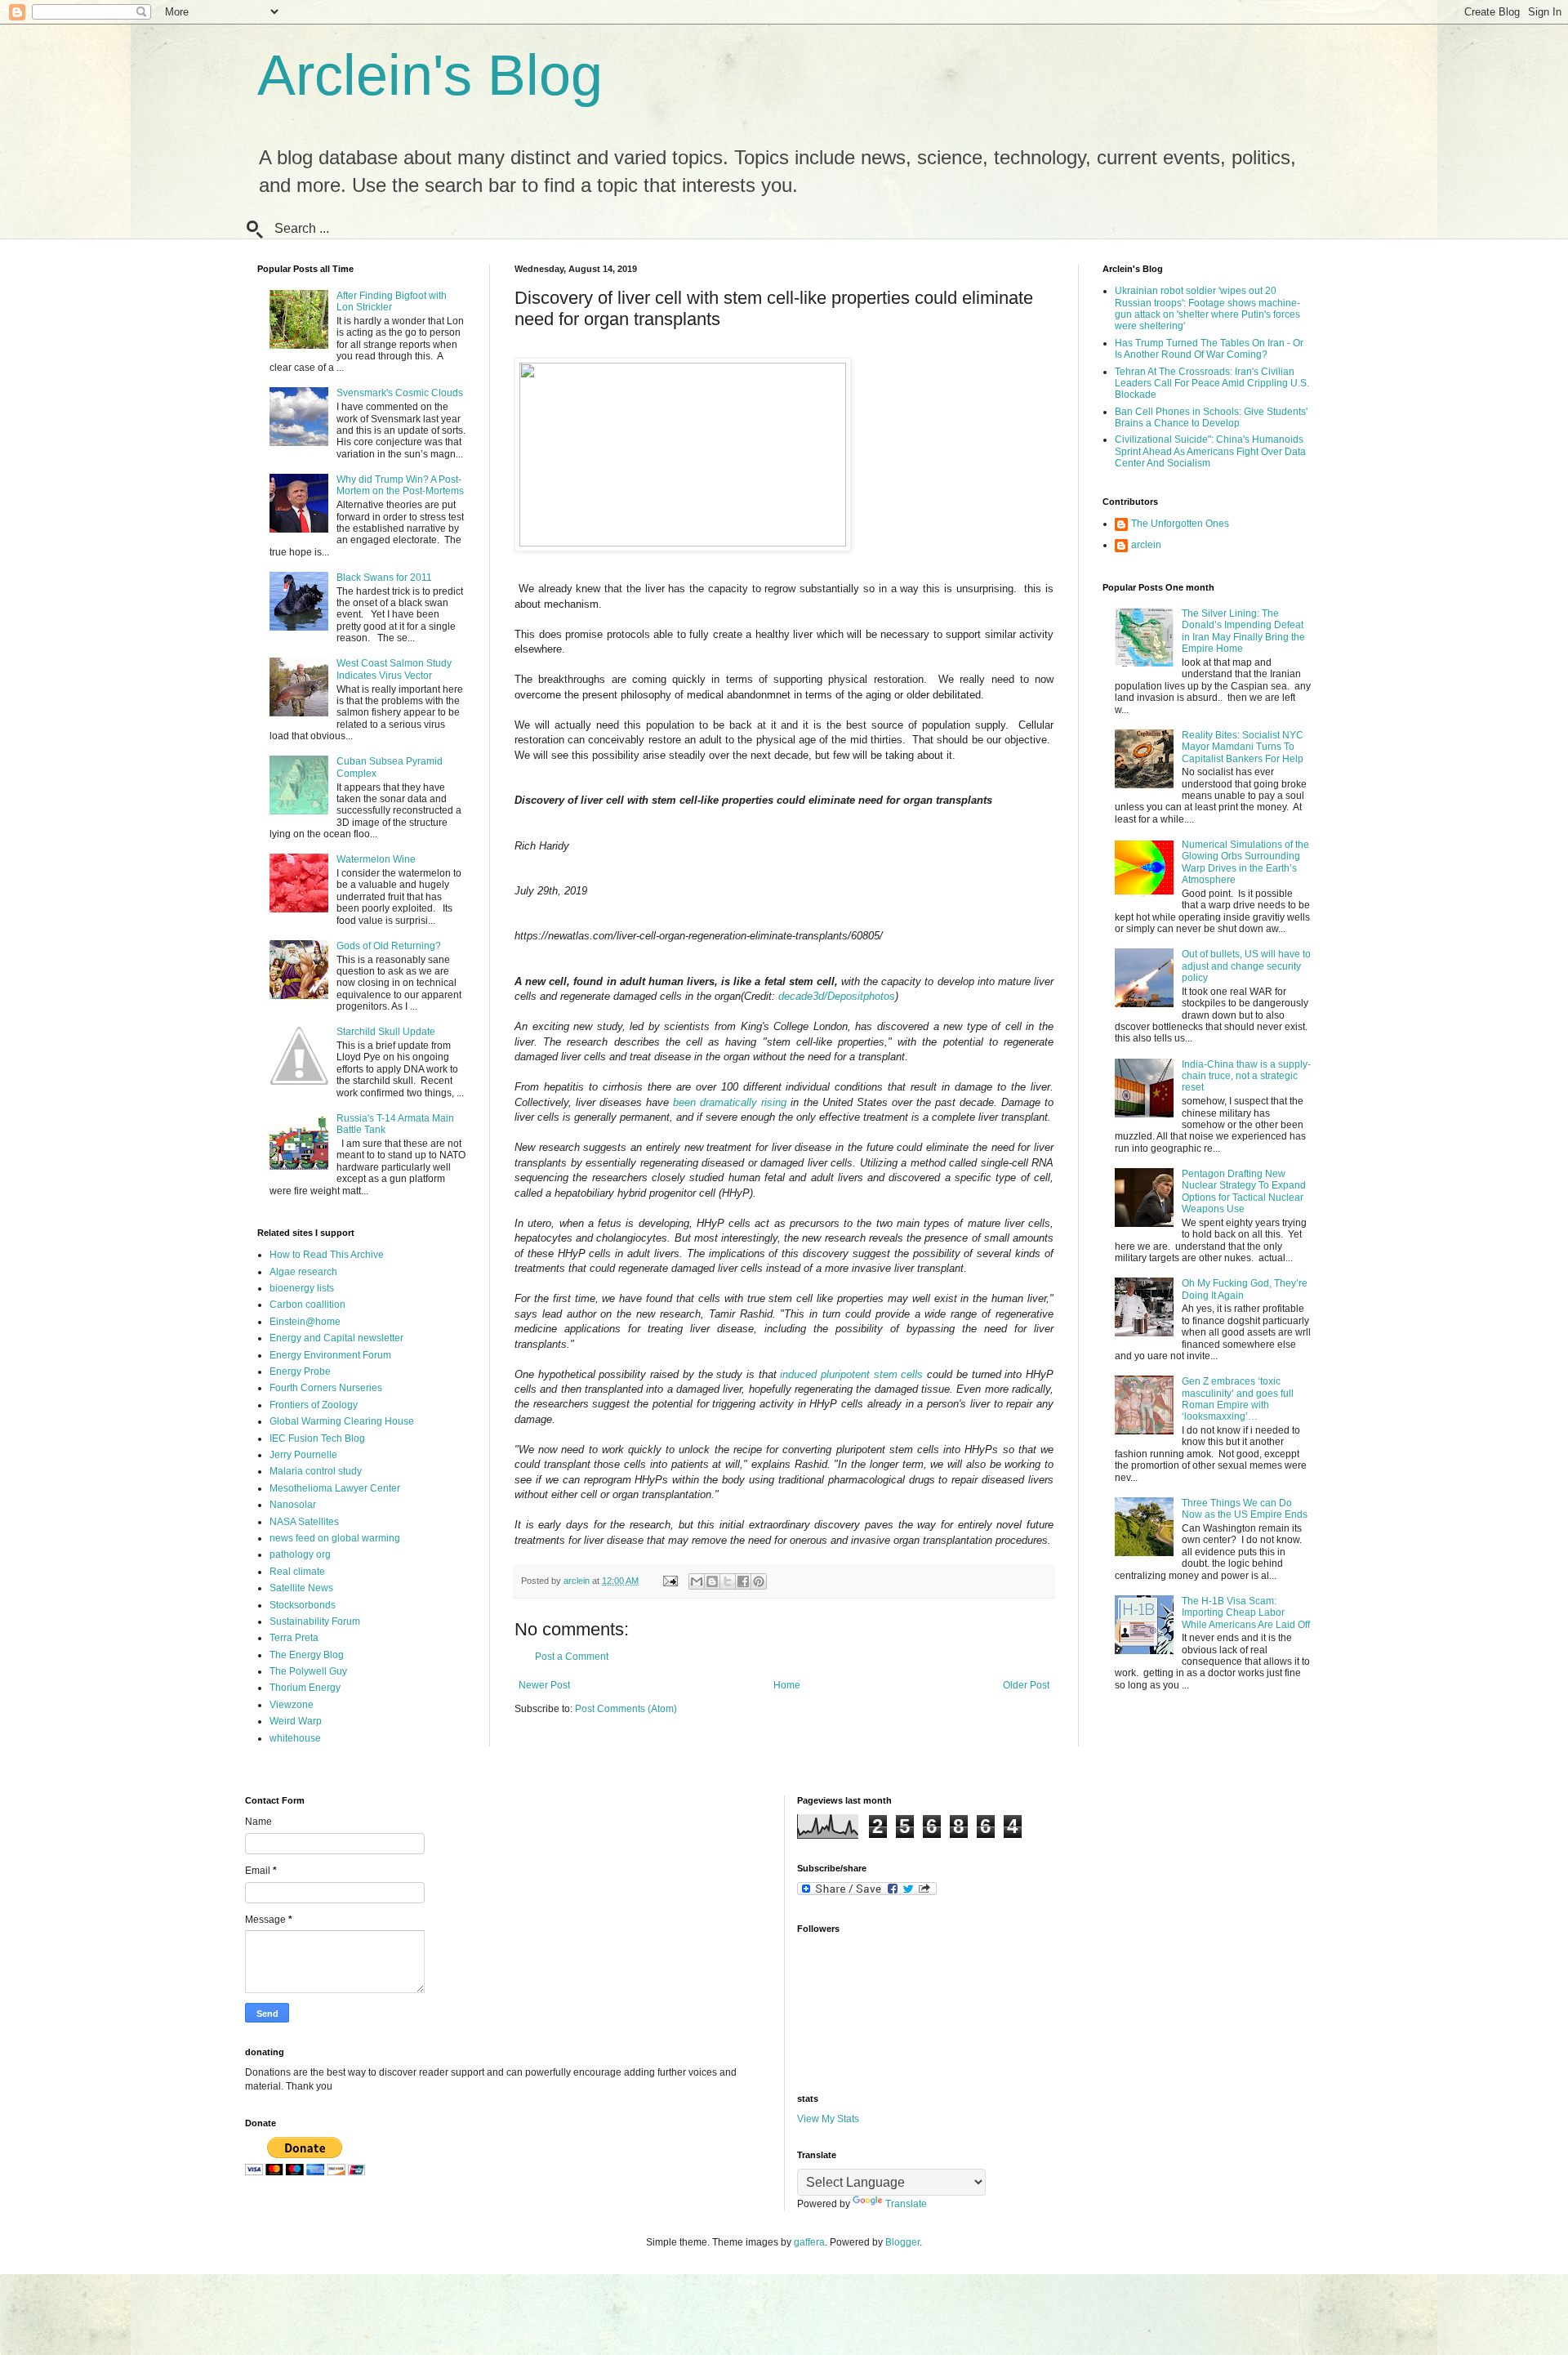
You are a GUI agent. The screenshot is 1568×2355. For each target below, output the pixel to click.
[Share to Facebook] (743, 1581)
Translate (906, 2204)
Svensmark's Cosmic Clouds (400, 393)
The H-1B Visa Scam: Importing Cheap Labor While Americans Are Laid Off (1246, 1613)
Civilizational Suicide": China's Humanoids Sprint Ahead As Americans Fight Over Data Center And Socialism (1210, 451)
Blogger (902, 2242)
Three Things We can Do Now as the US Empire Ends (1245, 1509)
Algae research (303, 1272)
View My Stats (828, 2119)
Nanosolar (293, 1505)
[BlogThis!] (712, 1581)
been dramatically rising (730, 1102)
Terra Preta (294, 1638)
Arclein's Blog (430, 75)
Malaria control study (316, 1471)
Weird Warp (296, 1721)
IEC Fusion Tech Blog (317, 1438)
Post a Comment (572, 1657)
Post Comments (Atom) (626, 1709)
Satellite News (301, 1588)
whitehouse (295, 1738)
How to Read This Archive (327, 1255)
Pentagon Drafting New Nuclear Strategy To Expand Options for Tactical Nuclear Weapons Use (1244, 1191)
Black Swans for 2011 (384, 578)
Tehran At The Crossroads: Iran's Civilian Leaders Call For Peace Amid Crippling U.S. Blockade (1212, 384)
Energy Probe (300, 1372)
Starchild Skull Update (386, 1032)
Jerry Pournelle (303, 1455)
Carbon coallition (307, 1305)
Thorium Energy (305, 1688)
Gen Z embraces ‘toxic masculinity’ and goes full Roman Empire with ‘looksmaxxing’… (1238, 1399)
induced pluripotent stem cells (851, 1374)
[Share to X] (728, 1581)
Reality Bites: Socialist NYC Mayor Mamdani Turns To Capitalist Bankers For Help (1243, 747)
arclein (1146, 545)
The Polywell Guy (308, 1671)
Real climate (297, 1572)
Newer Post (544, 1685)
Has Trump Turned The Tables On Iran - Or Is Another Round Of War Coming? (1209, 349)
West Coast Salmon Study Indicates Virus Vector (394, 669)
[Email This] (697, 1581)
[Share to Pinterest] (759, 1581)
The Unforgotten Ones (1180, 524)
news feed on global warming (335, 1538)
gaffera (809, 2242)
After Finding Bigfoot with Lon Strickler (392, 301)
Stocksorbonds (303, 1605)
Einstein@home (305, 1322)
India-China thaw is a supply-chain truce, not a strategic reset (1246, 1076)
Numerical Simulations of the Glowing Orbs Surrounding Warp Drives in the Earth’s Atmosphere (1245, 862)
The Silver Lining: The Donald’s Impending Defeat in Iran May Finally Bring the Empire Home (1243, 631)
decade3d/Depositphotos (837, 996)
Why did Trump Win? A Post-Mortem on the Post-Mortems (400, 485)
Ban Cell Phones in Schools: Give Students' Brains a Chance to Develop (1211, 417)
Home (787, 1685)
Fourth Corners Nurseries (326, 1388)
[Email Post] (670, 1581)
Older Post (1026, 1685)
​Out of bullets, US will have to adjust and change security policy (1246, 966)
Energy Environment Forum (330, 1355)
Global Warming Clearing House (342, 1421)
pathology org (300, 1554)
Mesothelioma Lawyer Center (335, 1488)
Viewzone (292, 1705)
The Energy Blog (307, 1655)
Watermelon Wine (376, 859)
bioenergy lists (302, 1288)
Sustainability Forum (315, 1621)
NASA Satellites (304, 1522)
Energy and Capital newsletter (336, 1338)
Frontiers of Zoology (314, 1405)
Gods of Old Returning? (389, 946)
